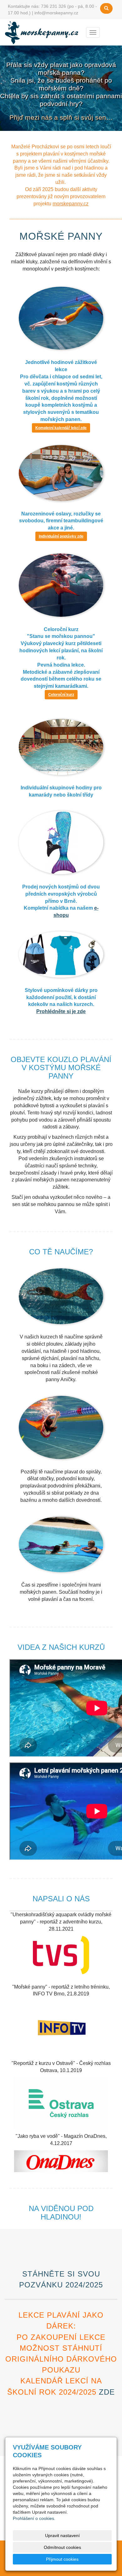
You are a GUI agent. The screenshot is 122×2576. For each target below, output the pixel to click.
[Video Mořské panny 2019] (61, 2029)
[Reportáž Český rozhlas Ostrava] (61, 2103)
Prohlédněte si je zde (61, 1011)
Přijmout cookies (62, 2559)
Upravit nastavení (62, 2535)
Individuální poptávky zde (61, 536)
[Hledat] (106, 8)
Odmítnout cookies (62, 2547)
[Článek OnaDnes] (61, 2161)
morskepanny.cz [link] (71, 204)
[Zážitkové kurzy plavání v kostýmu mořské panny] (42, 32)
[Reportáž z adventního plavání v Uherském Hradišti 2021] (61, 1955)
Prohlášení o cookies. (34, 2518)
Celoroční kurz (61, 695)
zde (107, 2392)
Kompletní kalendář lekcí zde (61, 428)
